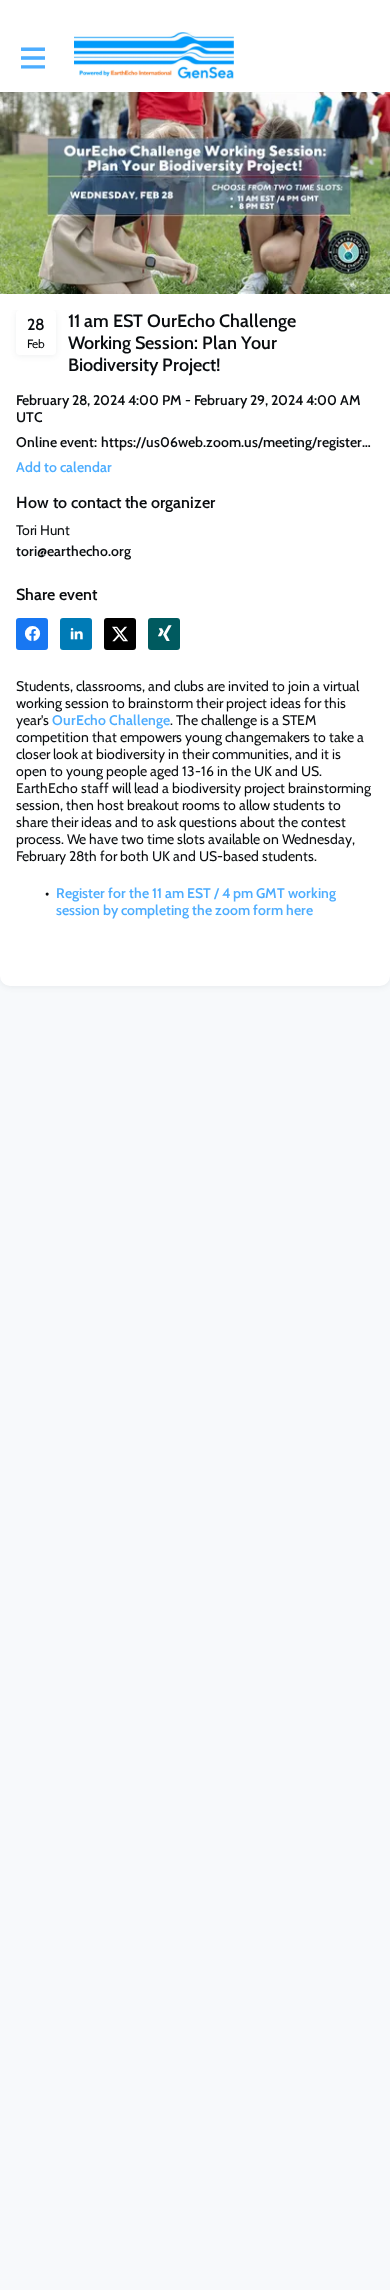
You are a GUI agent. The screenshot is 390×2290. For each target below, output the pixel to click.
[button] (64, 467)
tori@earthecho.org (73, 551)
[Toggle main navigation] (32, 57)
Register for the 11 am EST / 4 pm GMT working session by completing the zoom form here (196, 901)
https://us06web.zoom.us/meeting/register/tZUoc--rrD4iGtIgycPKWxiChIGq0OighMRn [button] (237, 442)
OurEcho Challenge (111, 720)
